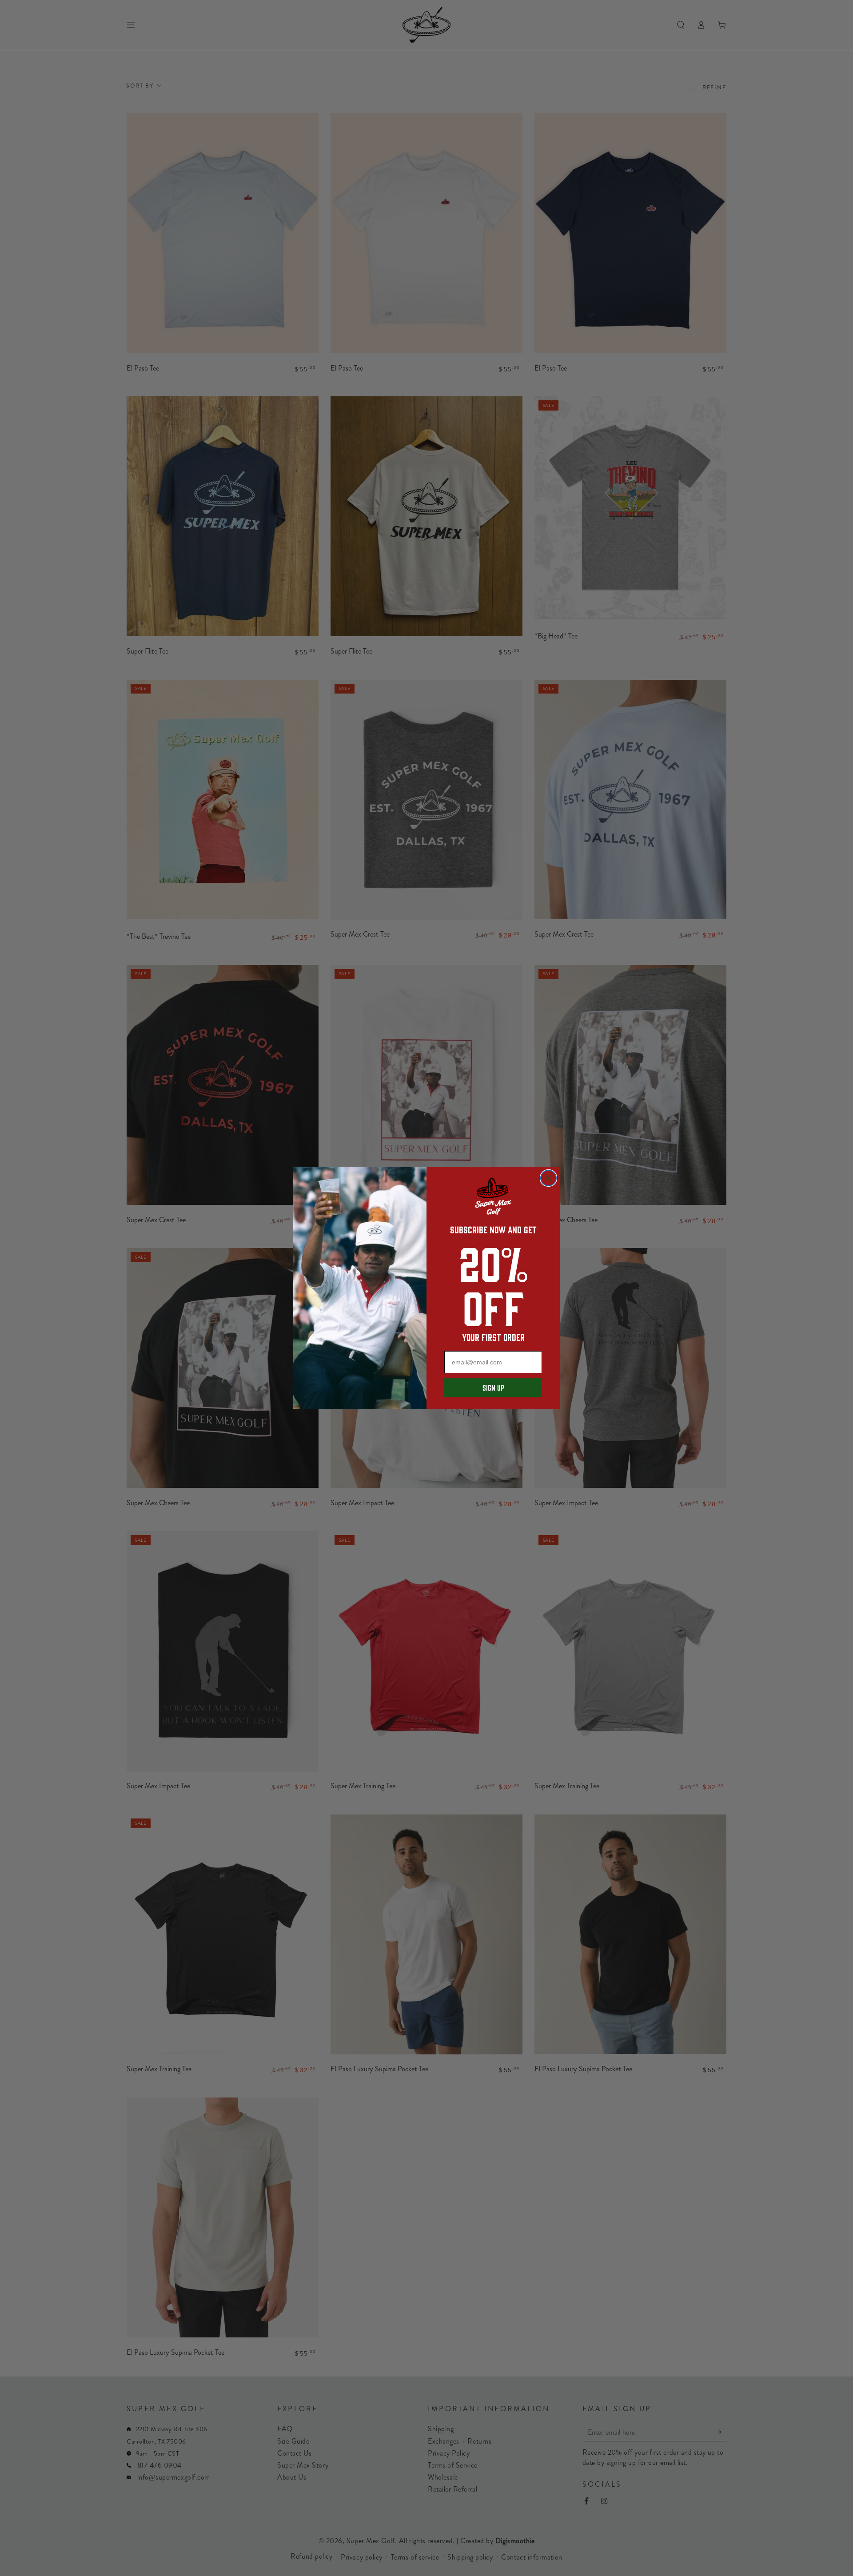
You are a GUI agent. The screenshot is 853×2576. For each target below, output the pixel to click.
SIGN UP (493, 1388)
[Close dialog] (548, 1178)
